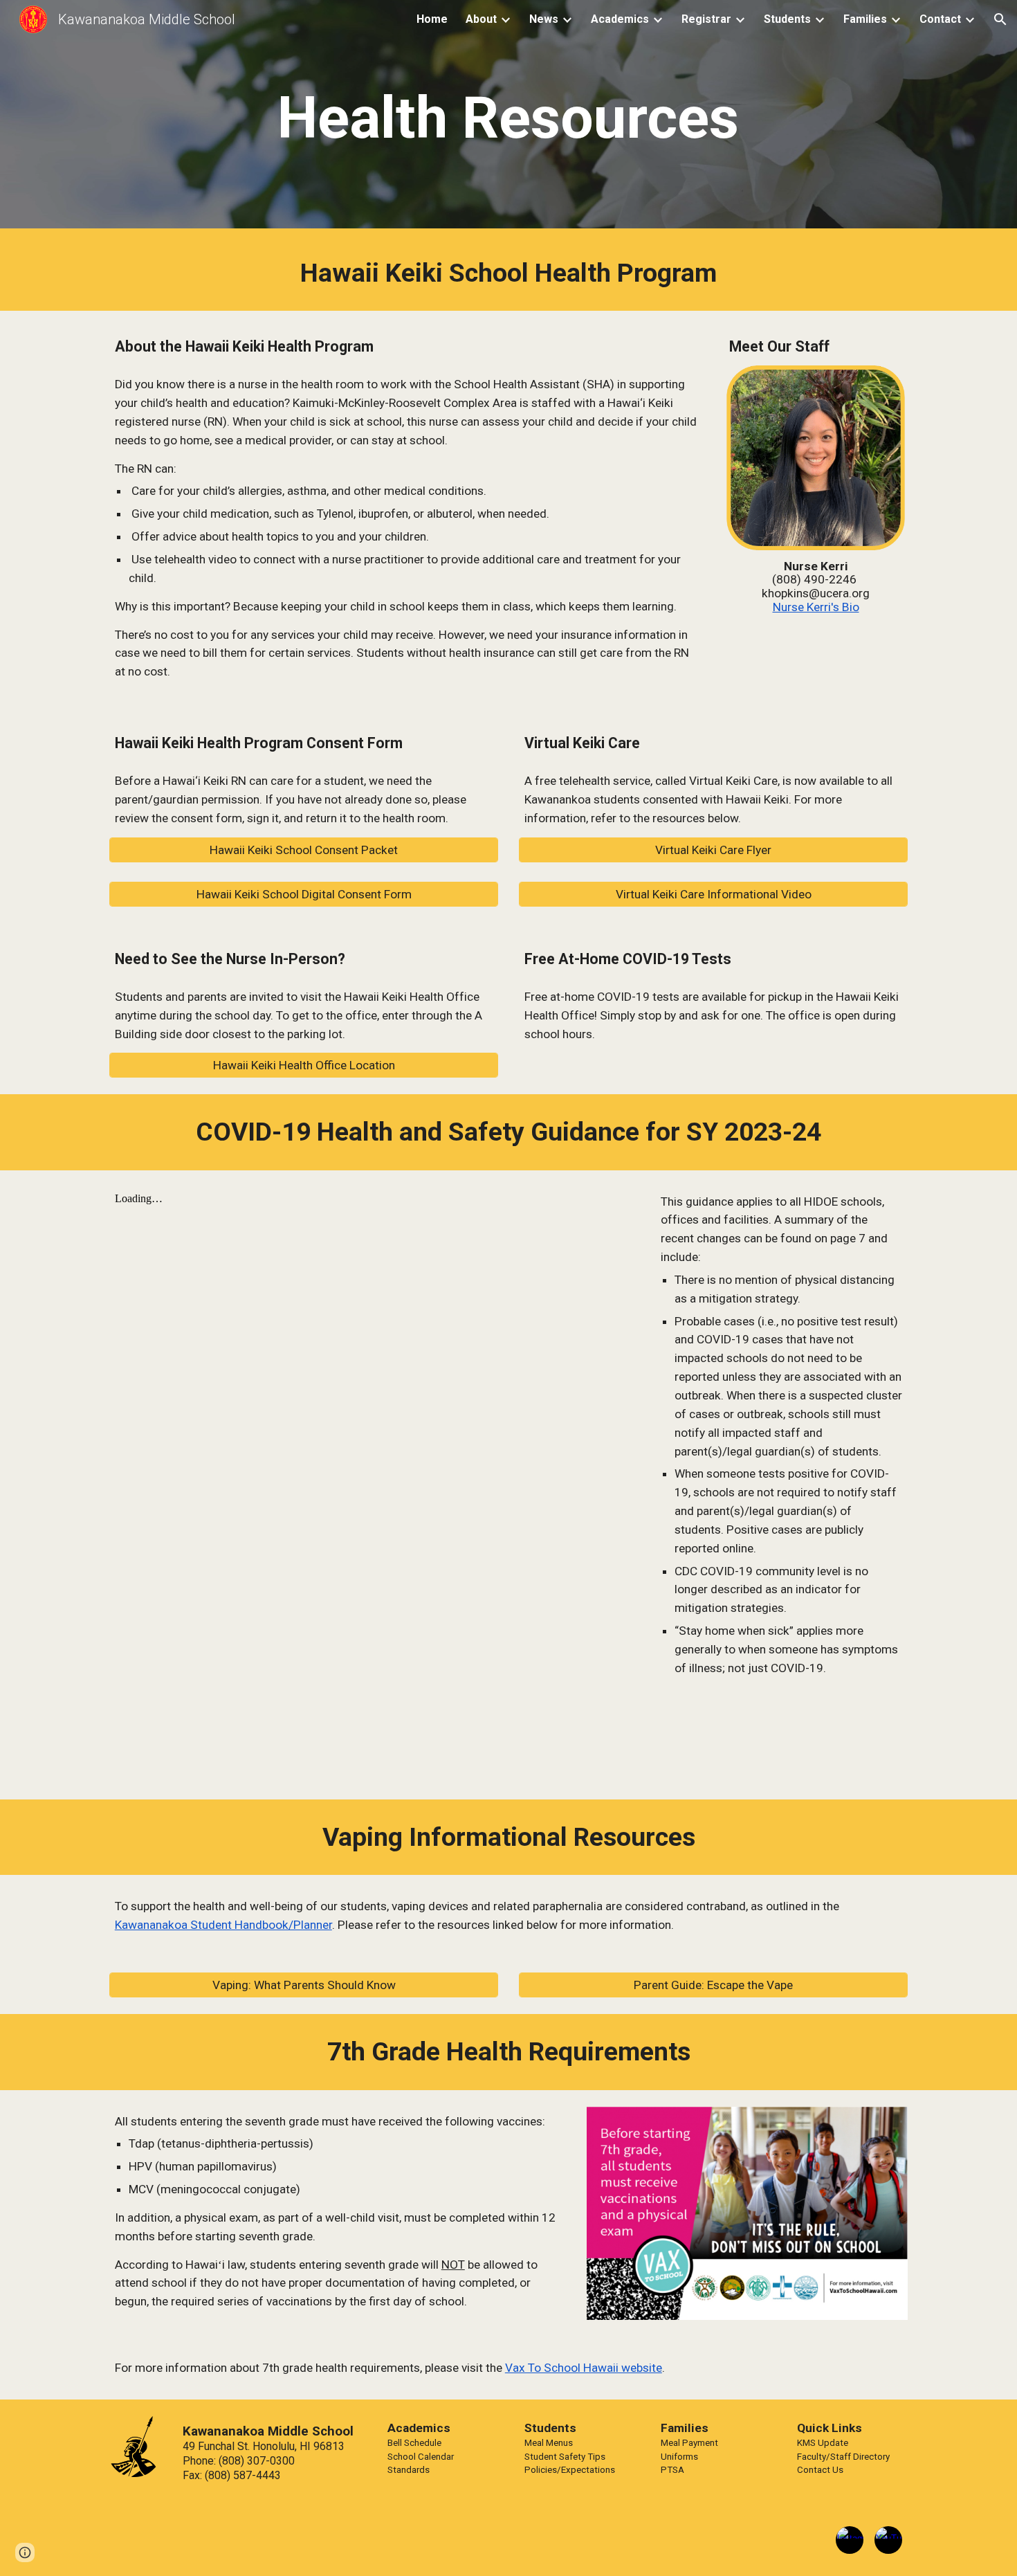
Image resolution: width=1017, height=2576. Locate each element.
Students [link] (787, 19)
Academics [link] (620, 19)
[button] (1000, 19)
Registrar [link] (706, 19)
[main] (508, 118)
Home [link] (432, 19)
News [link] (544, 19)
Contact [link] (940, 19)
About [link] (481, 19)
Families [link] (865, 19)
